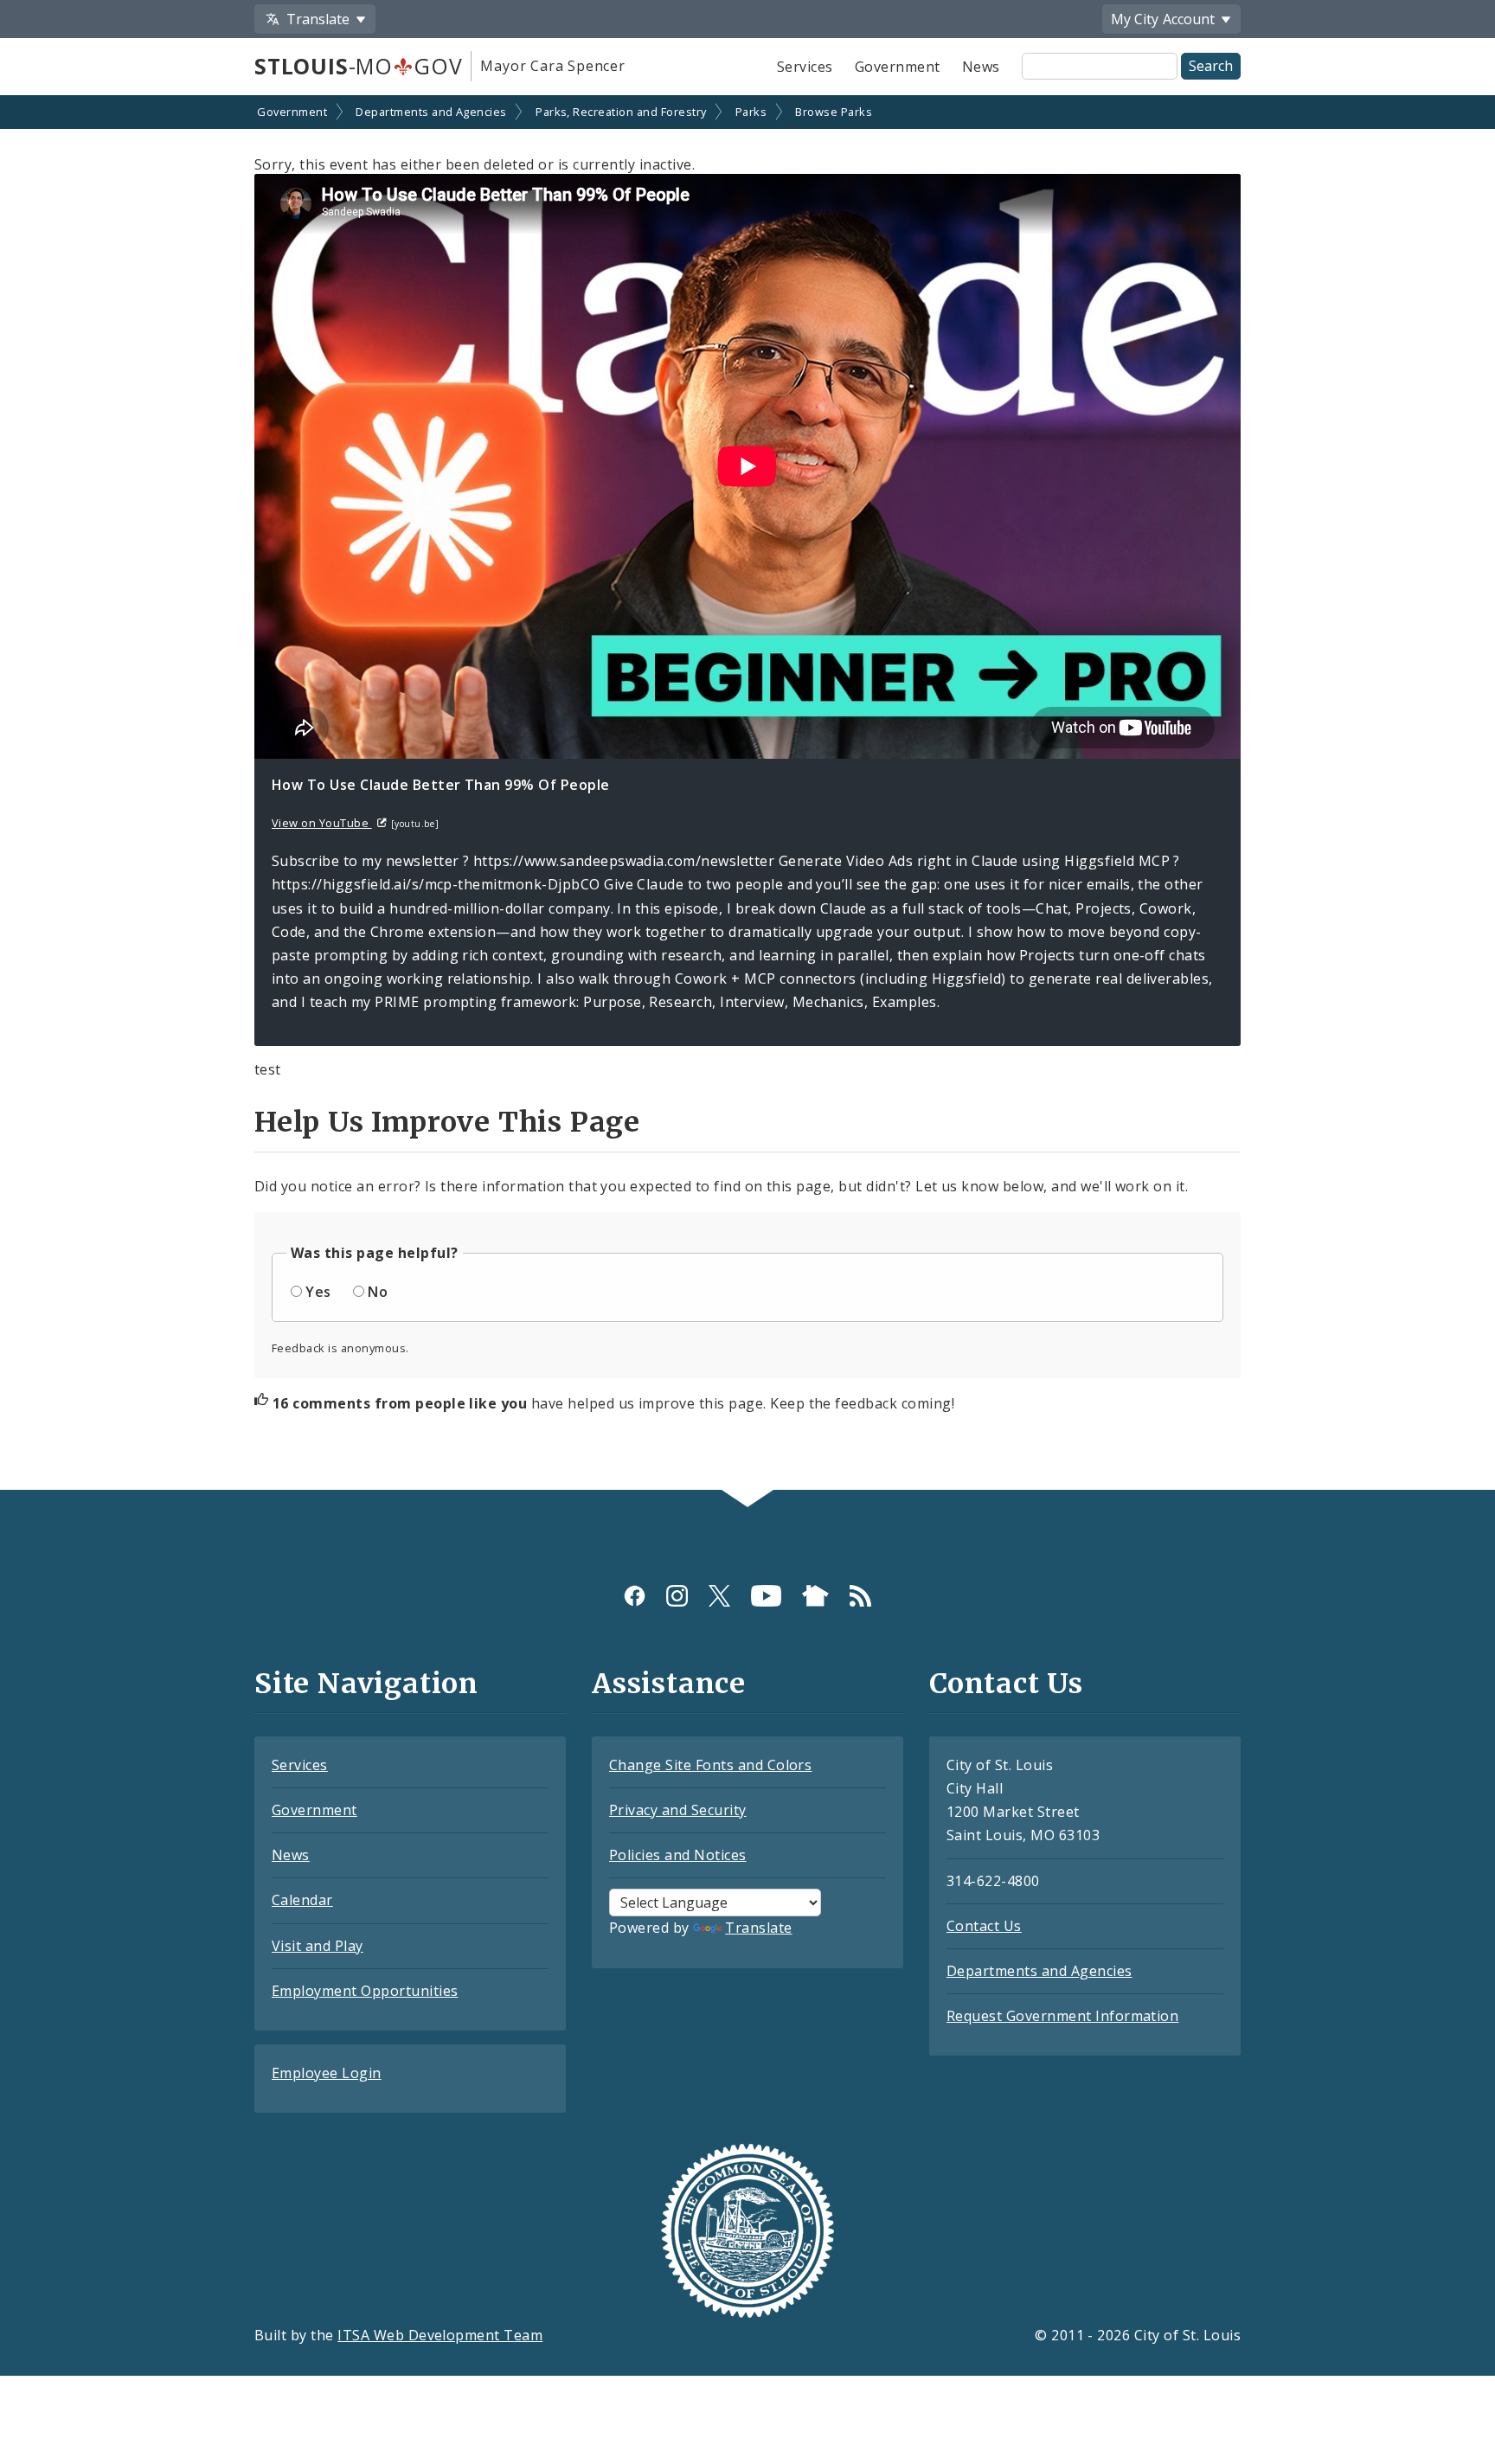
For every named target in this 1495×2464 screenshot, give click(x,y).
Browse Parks (834, 112)
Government (898, 67)
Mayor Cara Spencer (552, 66)
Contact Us (984, 1926)
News (981, 67)
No (378, 1292)
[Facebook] (635, 1596)
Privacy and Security (678, 1810)
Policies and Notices (678, 1855)
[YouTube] (766, 1596)
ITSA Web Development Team (440, 2335)
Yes (318, 1292)
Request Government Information (1062, 2016)
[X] (719, 1596)
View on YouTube (322, 823)
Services (805, 67)
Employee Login (327, 2073)
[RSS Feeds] (860, 1596)
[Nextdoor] (815, 1596)
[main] (747, 794)
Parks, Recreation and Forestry (621, 112)
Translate (758, 1928)
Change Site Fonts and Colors (710, 1765)
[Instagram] (677, 1596)
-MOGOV (358, 66)
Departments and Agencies (431, 112)
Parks (751, 112)
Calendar (302, 1900)
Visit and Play (318, 1946)
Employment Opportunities (365, 1991)
